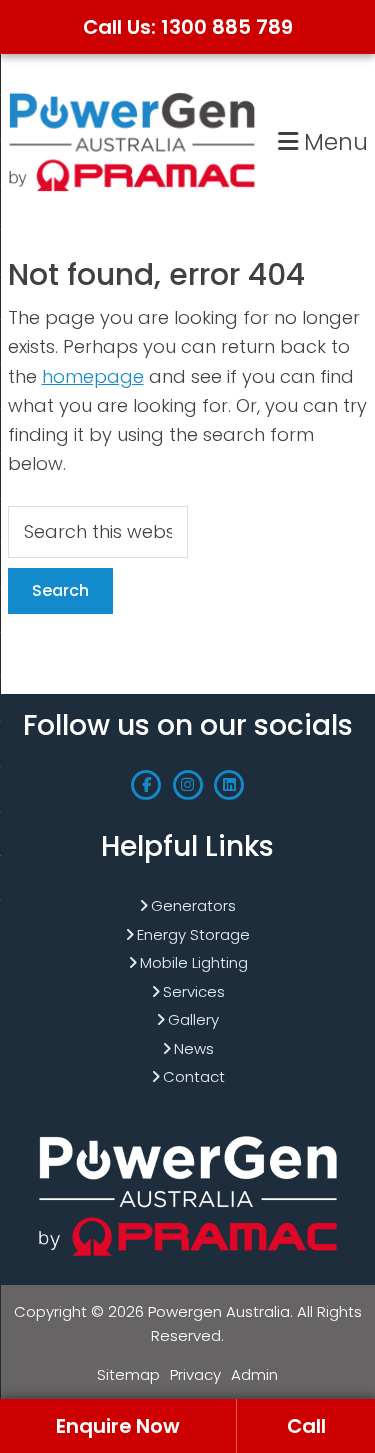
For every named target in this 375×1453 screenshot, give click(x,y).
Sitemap (128, 1374)
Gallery (193, 1019)
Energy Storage (193, 934)
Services (194, 991)
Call (306, 1426)
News (194, 1048)
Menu (333, 141)
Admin (254, 1374)
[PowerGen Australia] (132, 95)
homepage (93, 376)
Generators (193, 905)
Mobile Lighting (194, 962)
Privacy (195, 1374)
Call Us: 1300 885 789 (188, 27)
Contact (194, 1076)
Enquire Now (118, 1426)
